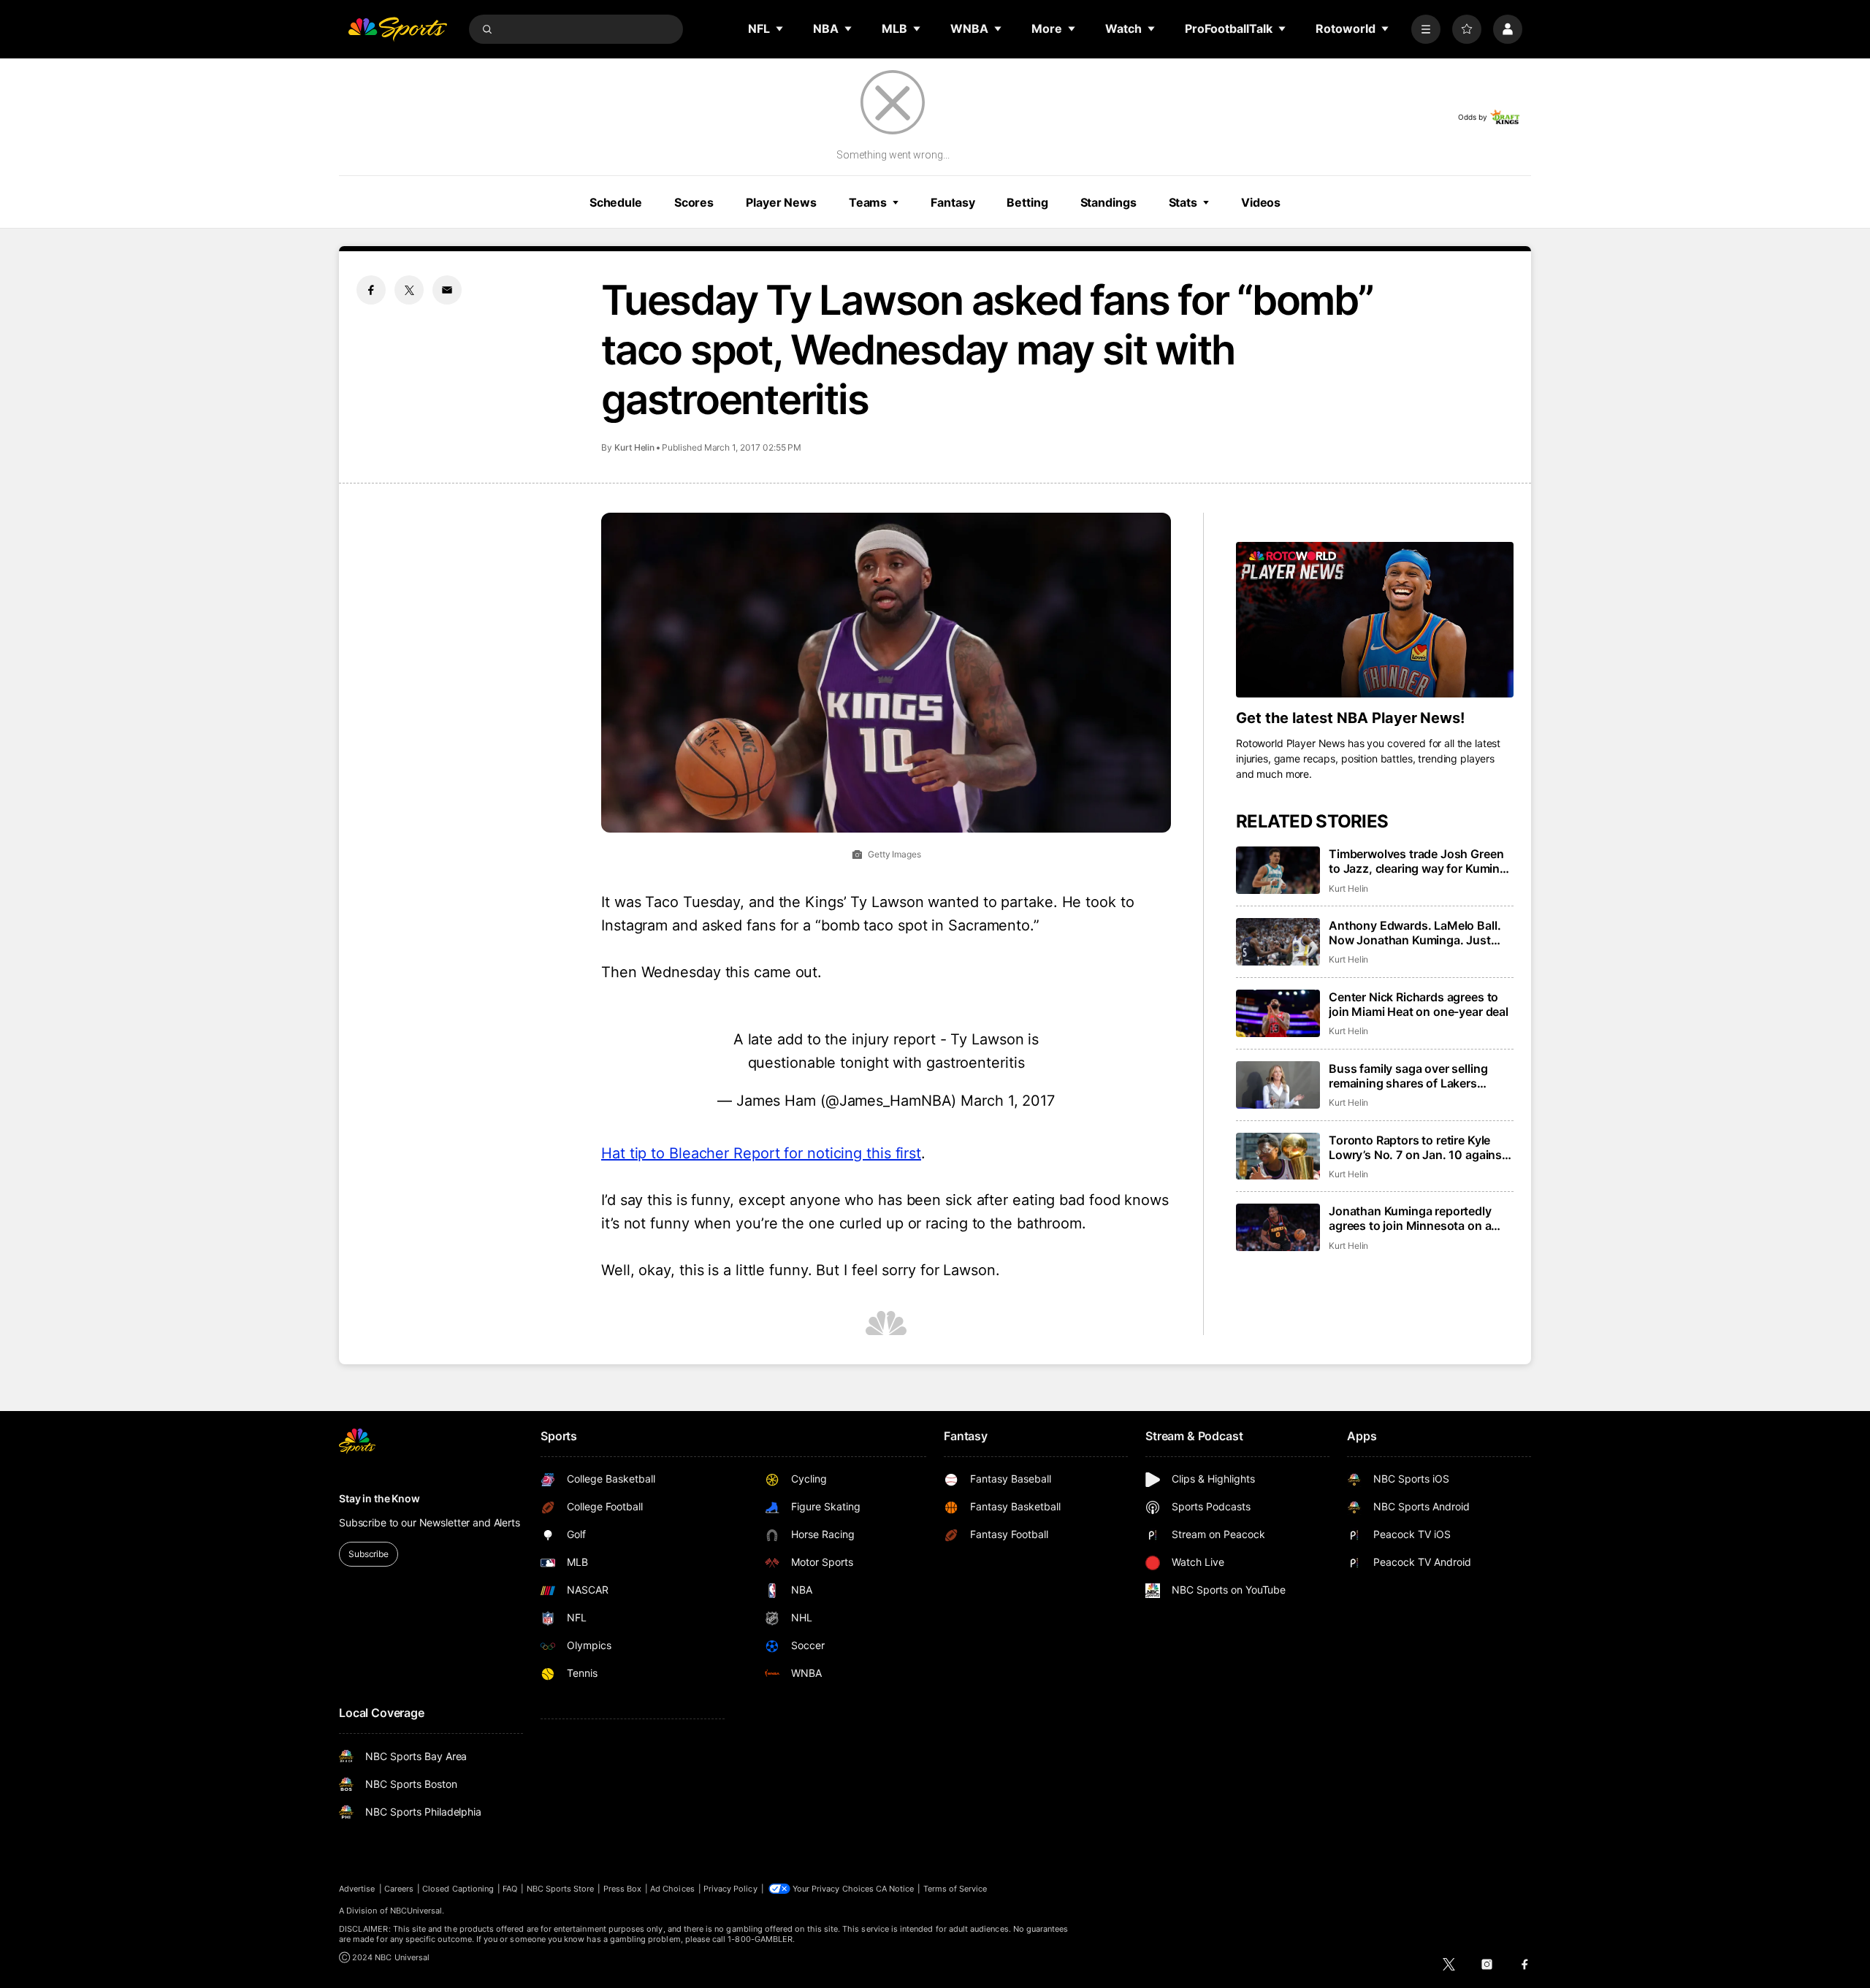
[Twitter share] (409, 290)
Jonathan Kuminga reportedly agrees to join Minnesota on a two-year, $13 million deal (1410, 1218)
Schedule (616, 202)
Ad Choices (672, 1889)
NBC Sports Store (561, 1889)
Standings (1108, 202)
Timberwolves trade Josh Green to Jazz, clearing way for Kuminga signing (1421, 861)
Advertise (357, 1889)
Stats (1183, 202)
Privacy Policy (730, 1889)
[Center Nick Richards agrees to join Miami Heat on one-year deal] (1278, 1013)
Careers (399, 1889)
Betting (1027, 202)
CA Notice (895, 1889)
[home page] (397, 29)
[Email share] (447, 290)
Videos (1261, 202)
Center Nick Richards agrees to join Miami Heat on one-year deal (1419, 1004)
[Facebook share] (371, 290)
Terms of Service (955, 1889)
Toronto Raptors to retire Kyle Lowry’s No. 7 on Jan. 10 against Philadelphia (1417, 1147)
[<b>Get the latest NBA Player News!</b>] (1375, 620)
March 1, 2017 (1008, 1101)
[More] (1426, 29)
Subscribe (369, 1554)
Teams (868, 202)
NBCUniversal (416, 1911)
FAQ (510, 1889)
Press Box (623, 1889)
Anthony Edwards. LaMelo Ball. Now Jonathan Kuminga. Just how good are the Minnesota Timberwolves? (1415, 933)
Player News (781, 202)
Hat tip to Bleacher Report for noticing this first (761, 1153)
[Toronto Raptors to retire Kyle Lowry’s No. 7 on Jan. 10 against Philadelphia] (1278, 1157)
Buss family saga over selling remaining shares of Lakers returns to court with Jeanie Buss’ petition (1421, 1076)
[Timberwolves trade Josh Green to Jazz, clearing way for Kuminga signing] (1278, 870)
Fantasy (953, 202)
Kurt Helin (634, 447)
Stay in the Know (379, 1498)
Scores (694, 202)
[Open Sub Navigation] (780, 28)
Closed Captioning (458, 1889)
